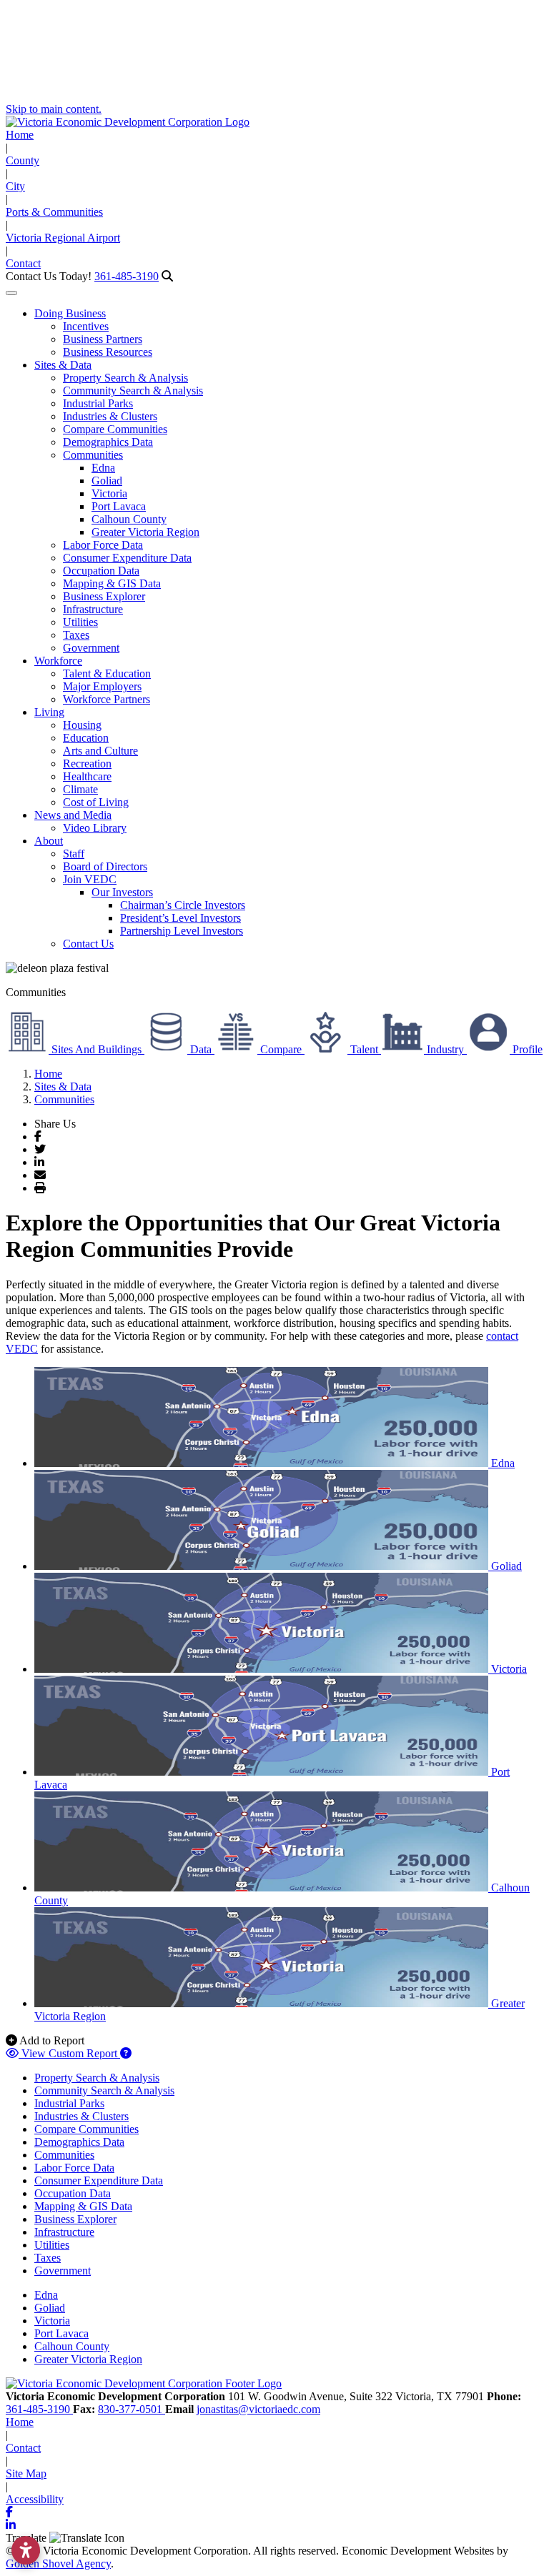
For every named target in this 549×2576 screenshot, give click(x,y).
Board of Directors (105, 866)
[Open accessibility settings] (26, 2550)
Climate (80, 789)
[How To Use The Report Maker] (126, 2053)
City (15, 186)
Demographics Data (108, 442)
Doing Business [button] (70, 313)
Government (91, 648)
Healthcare (87, 776)
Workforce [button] (58, 661)
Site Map (26, 2473)
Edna (103, 468)
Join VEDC (90, 879)
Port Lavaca (119, 506)
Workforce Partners (107, 699)
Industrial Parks (98, 403)
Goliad (107, 481)
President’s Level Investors (180, 918)
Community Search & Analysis (133, 391)
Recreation (87, 764)
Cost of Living (96, 802)
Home (20, 135)
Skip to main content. (54, 109)
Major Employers (102, 686)
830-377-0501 (132, 2409)
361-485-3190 (127, 276)
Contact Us (88, 944)
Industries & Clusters (110, 416)
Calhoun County (129, 519)
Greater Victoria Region (145, 532)
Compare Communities (115, 429)
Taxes (76, 635)
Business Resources (108, 352)
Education (86, 738)
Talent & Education (107, 673)
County (23, 160)
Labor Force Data (103, 545)
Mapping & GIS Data (112, 583)
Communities (93, 455)
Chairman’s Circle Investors (183, 905)
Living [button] (49, 712)
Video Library (95, 828)
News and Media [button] (73, 815)
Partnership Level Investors (182, 931)
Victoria (109, 493)
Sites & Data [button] (63, 365)
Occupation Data (101, 571)
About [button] (49, 841)
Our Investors (122, 892)
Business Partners (103, 339)
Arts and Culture (100, 751)
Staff (74, 854)
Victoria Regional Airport (63, 238)
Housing (82, 725)
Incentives (86, 326)
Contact (23, 263)
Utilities (80, 622)
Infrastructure (93, 609)
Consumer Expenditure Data (127, 558)
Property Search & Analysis (125, 378)
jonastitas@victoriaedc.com (258, 2409)
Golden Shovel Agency (58, 2563)
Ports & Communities (54, 212)
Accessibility (35, 2499)
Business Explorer (104, 596)
